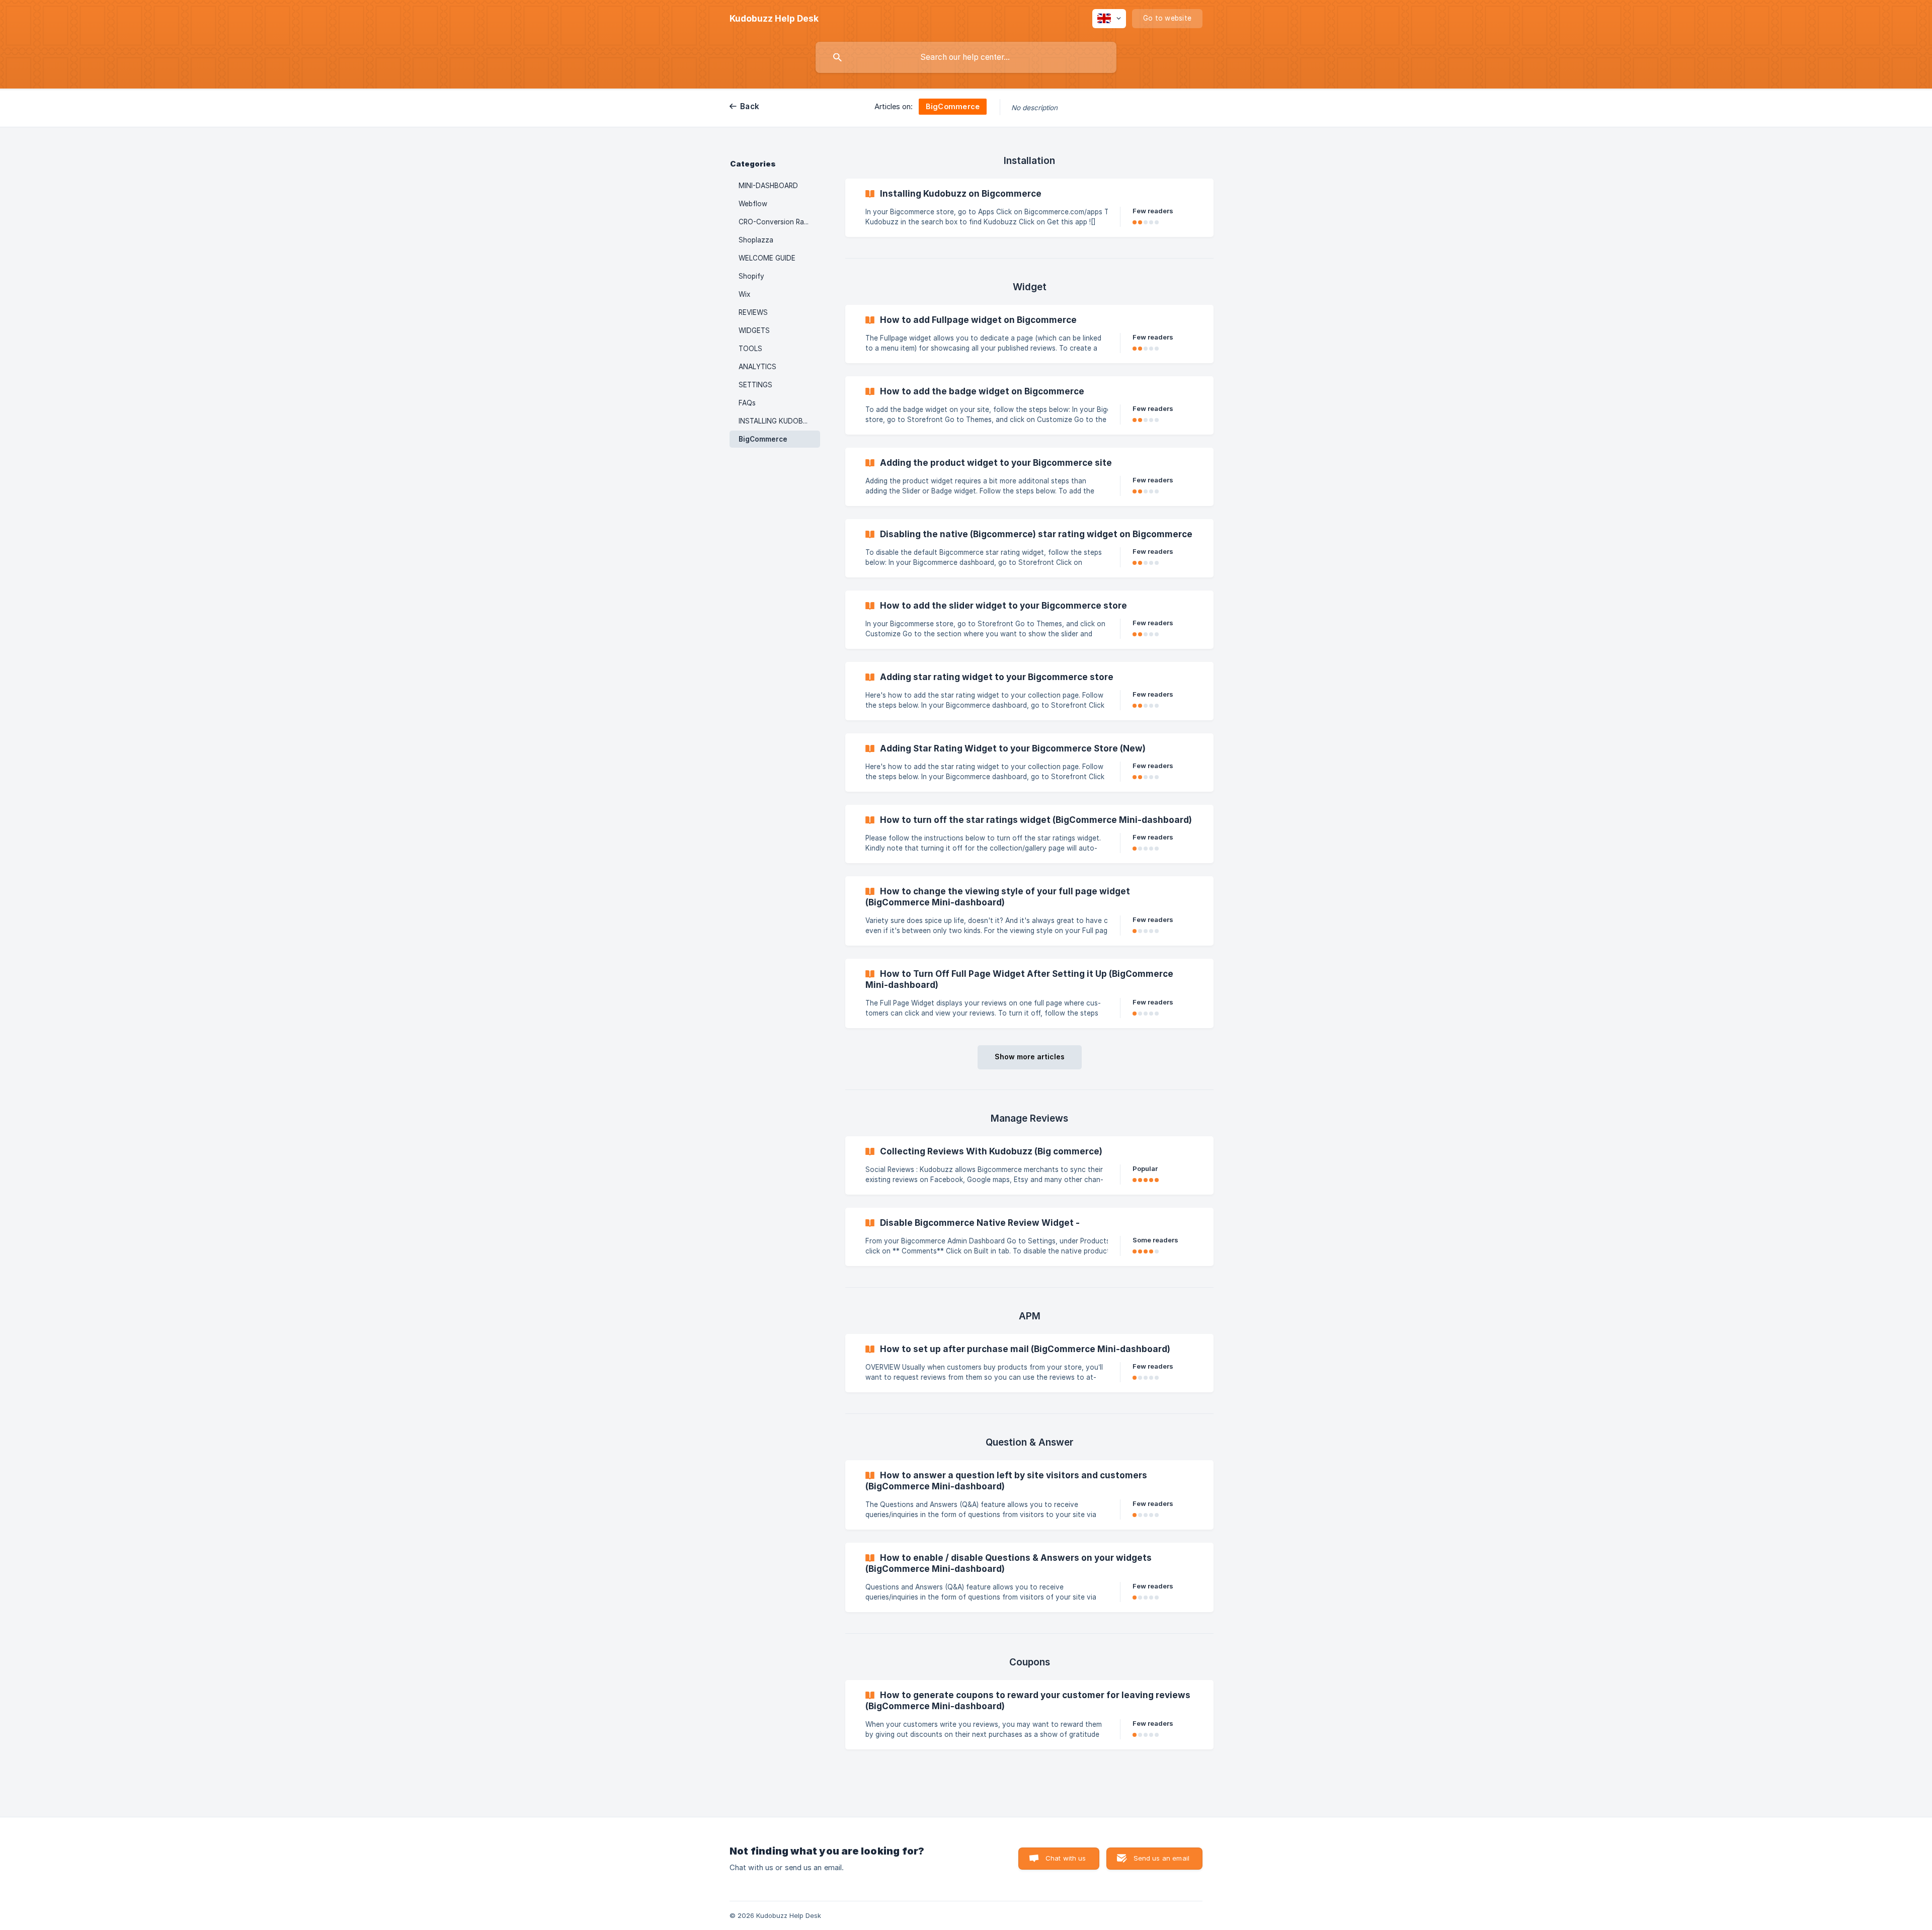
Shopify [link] (751, 276)
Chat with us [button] (1066, 1858)
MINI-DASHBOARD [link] (768, 186)
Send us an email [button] (1161, 1858)
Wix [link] (744, 294)
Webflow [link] (753, 204)
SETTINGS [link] (755, 385)
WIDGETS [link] (754, 330)
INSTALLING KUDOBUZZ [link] (778, 421)
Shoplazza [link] (756, 240)
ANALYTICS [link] (757, 367)
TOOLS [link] (750, 349)
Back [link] (750, 106)
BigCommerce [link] (763, 439)
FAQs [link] (747, 403)
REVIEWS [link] (753, 312)
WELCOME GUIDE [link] (767, 258)
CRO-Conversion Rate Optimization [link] (779, 222)
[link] (1029, 208)
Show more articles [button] (1030, 1057)
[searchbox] (966, 57)
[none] (774, 19)
